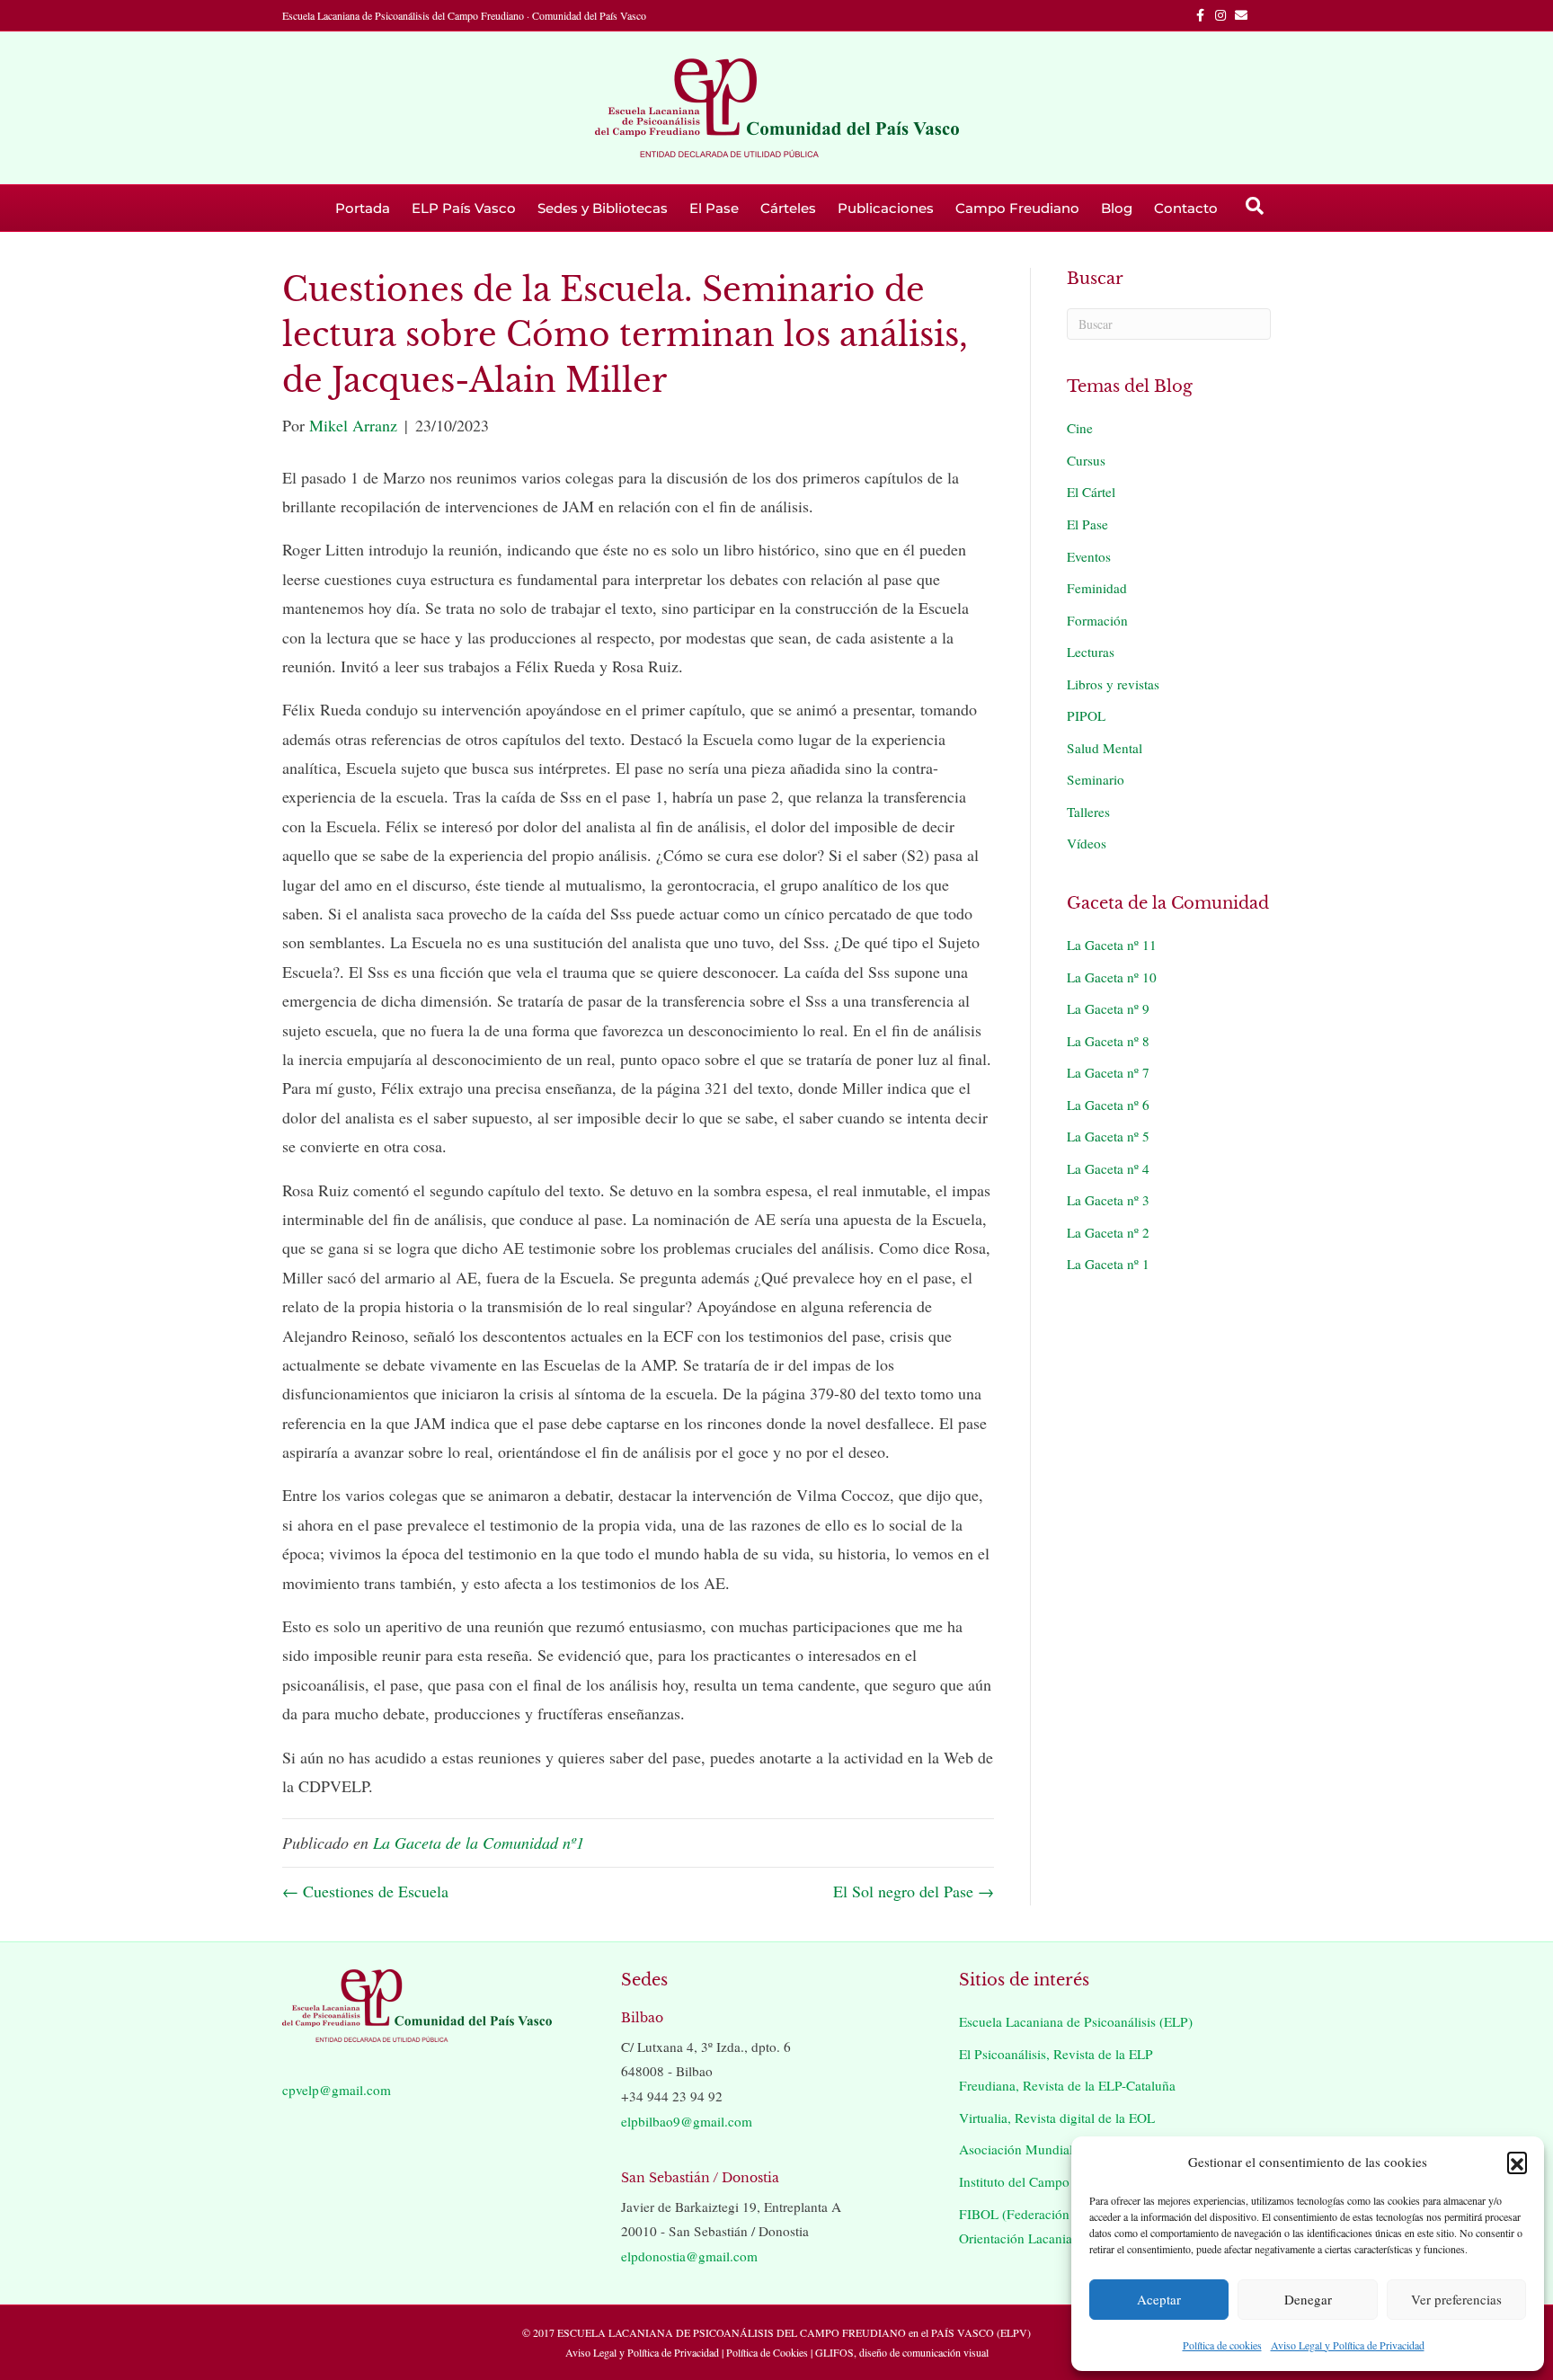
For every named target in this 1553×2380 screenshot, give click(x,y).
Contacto (1186, 208)
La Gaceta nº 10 (1112, 977)
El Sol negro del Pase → (914, 1891)
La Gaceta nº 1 (1108, 1264)
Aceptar (1159, 2299)
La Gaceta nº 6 (1108, 1105)
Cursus (1086, 460)
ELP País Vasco (464, 208)
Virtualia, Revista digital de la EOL (1057, 2118)
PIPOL (1086, 715)
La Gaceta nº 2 (1108, 1232)
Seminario (1096, 779)
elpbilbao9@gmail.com (687, 2121)
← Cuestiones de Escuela (365, 1891)
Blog (1117, 208)
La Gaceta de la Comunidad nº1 (479, 1843)
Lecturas (1091, 652)
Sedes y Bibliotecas (603, 208)
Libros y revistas (1113, 684)
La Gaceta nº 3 (1108, 1200)
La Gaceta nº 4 (1108, 1168)
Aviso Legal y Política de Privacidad (1348, 2345)
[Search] (1255, 206)
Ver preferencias (1456, 2299)
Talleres (1088, 812)
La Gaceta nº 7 (1108, 1072)
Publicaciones (886, 208)
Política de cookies (1222, 2345)
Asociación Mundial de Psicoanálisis (1062, 2149)
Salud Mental (1105, 748)
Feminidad (1097, 588)
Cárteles (788, 208)
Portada (363, 208)
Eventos (1089, 556)
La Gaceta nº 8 (1108, 1041)
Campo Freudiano (1017, 208)
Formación (1097, 620)
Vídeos (1087, 843)
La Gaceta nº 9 (1108, 1008)
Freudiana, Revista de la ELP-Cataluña (1067, 2085)
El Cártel (1091, 492)
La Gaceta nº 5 (1108, 1136)
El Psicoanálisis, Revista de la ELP (1056, 2054)
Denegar (1308, 2299)
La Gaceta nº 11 (1112, 945)
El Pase (714, 208)
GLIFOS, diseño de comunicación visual (902, 2352)
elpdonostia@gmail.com (689, 2256)
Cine (1080, 428)
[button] (1517, 2162)
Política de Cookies (767, 2352)
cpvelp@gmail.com (337, 2090)
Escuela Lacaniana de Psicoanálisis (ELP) (1076, 2021)
